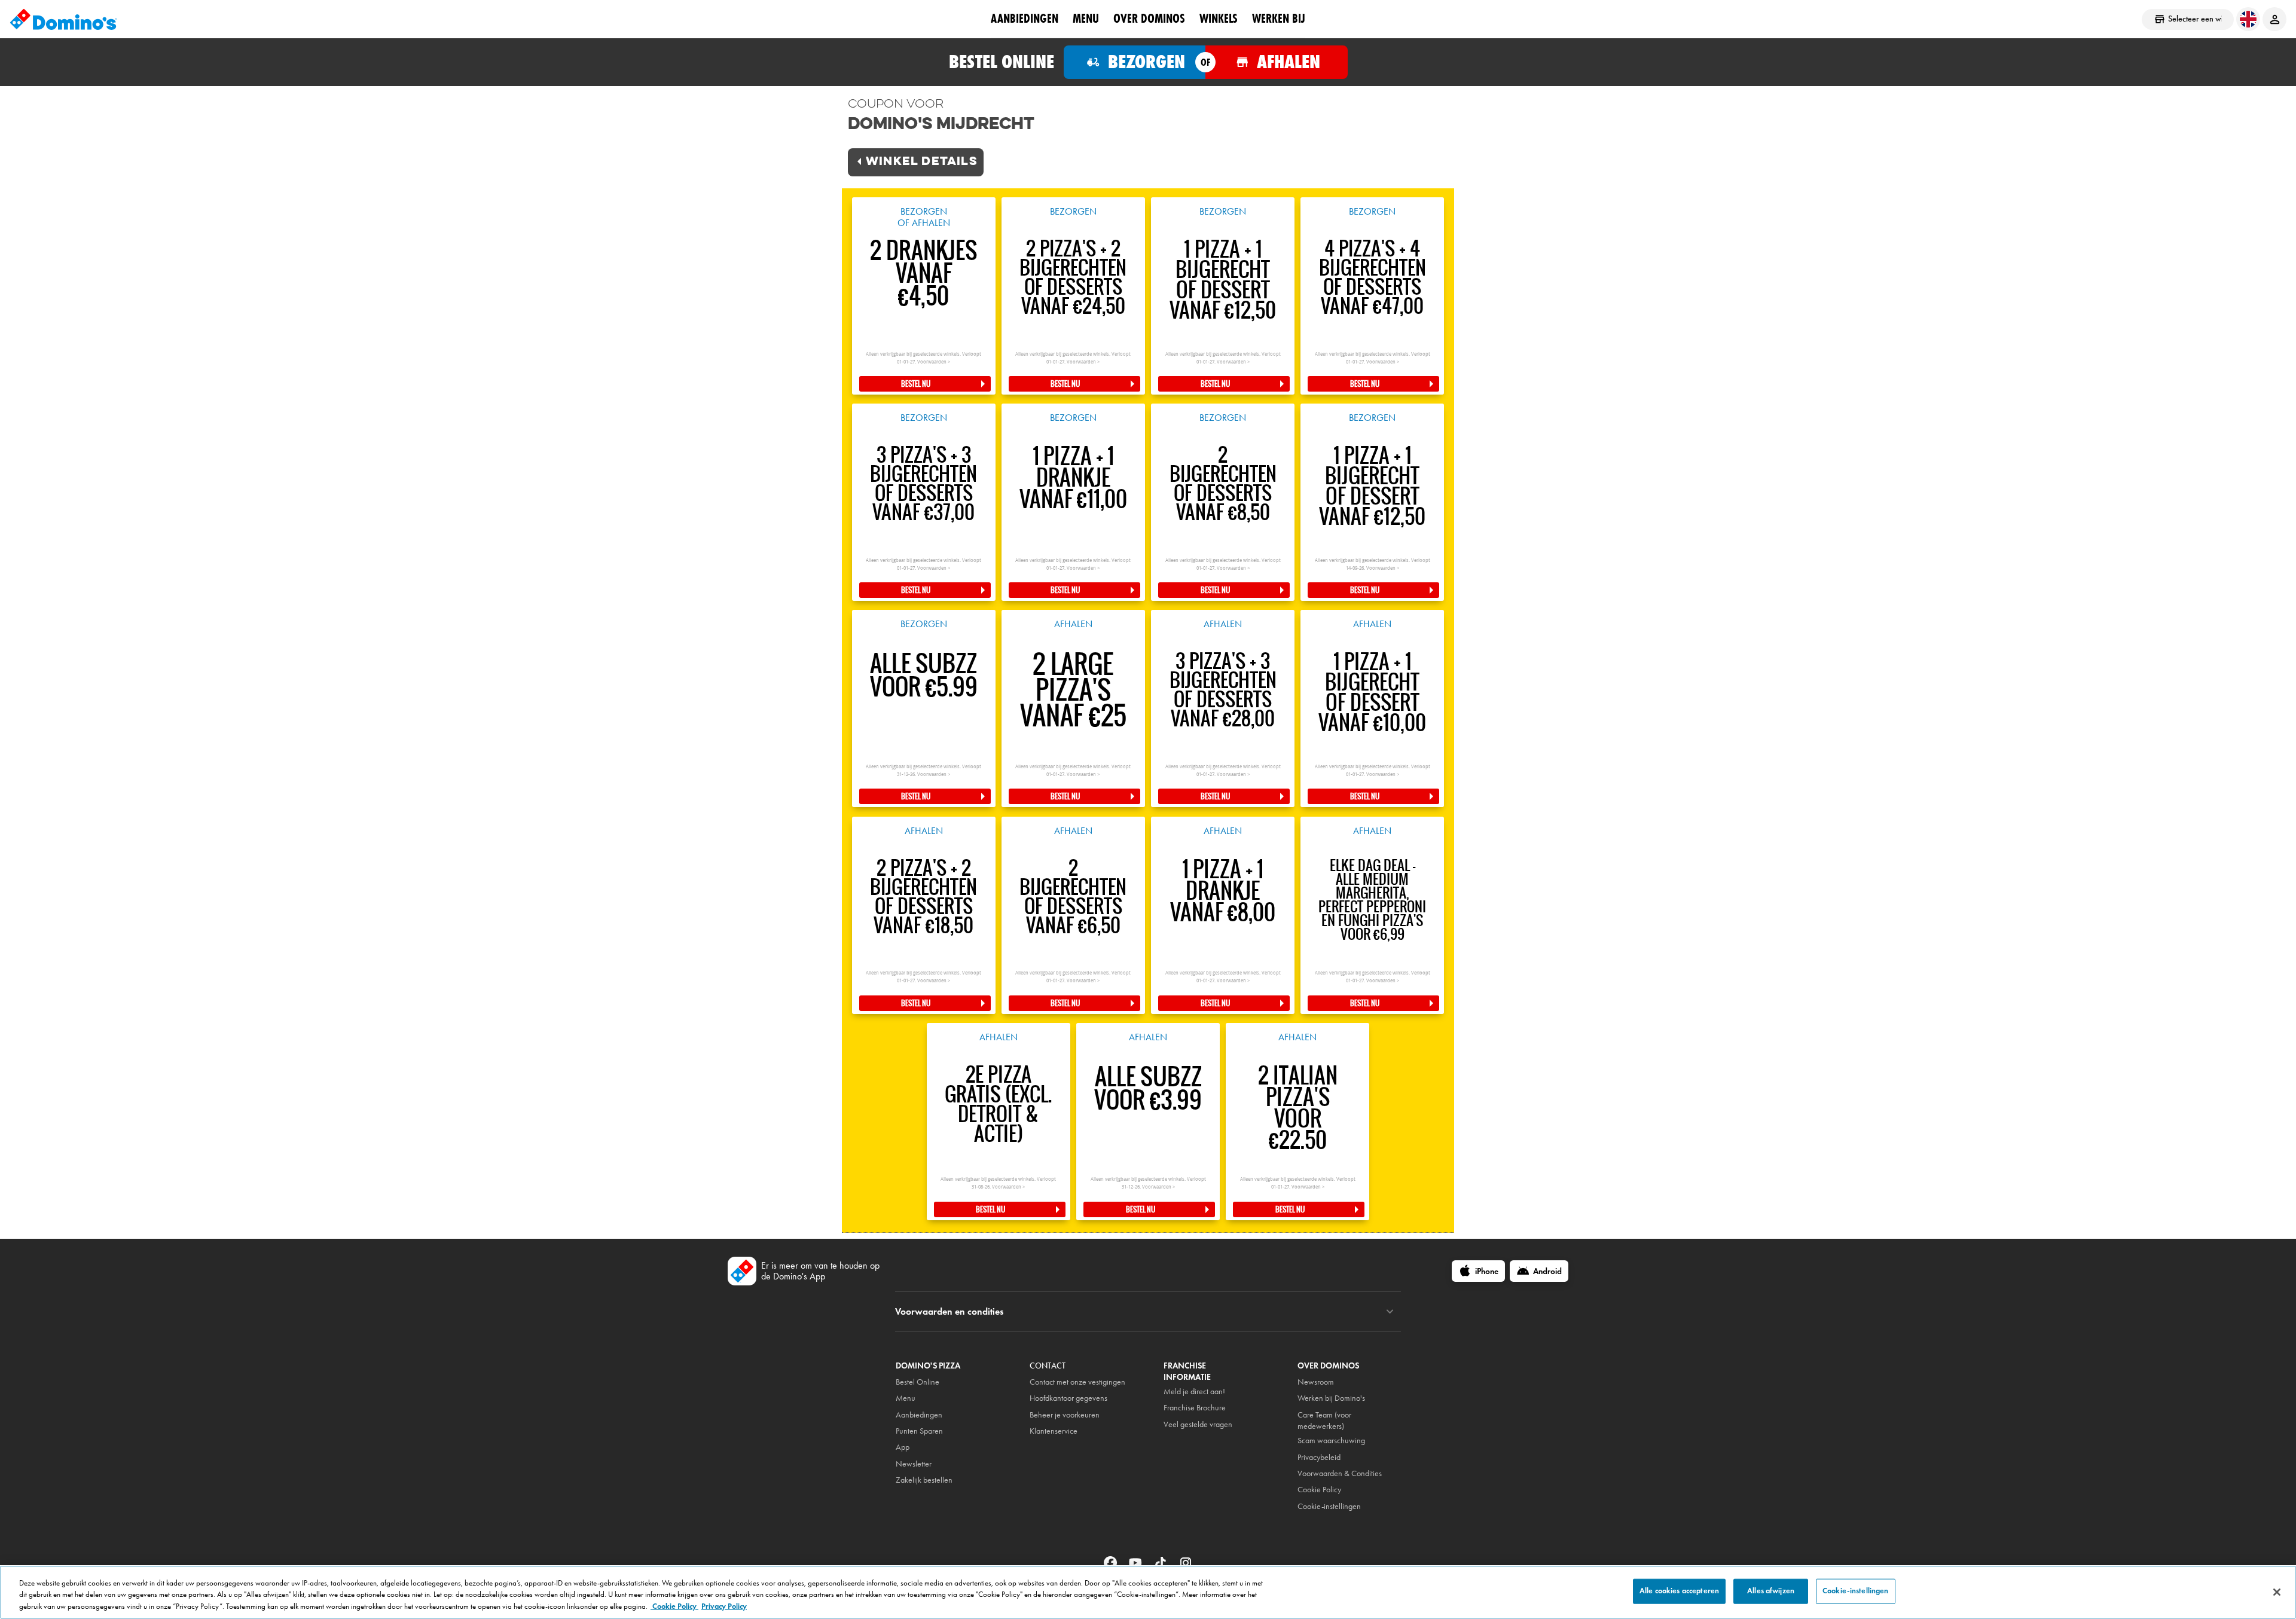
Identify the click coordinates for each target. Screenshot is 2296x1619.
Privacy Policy (724, 1606)
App (903, 1447)
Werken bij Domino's (1331, 1398)
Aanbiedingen (919, 1415)
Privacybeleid (1319, 1457)
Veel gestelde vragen (1198, 1424)
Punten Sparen (919, 1431)
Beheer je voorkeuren (1065, 1415)
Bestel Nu (916, 384)
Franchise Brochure (1195, 1408)
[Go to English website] (2248, 19)
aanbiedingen (1025, 19)
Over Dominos (1149, 19)
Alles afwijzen (1771, 1591)
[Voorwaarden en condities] (1390, 1312)
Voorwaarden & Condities (1340, 1473)
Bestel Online (918, 1382)
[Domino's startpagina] (63, 19)
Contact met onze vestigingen (1077, 1382)
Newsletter (914, 1464)
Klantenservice (1054, 1431)
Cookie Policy (674, 1606)
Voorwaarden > (934, 362)
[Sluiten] (2277, 1592)
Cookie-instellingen (1329, 1506)
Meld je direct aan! (1194, 1392)
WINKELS (1219, 19)
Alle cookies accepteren (1679, 1591)
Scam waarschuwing (1331, 1441)
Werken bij (1279, 19)
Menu (1086, 19)
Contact (1048, 1366)
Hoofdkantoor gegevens (1068, 1398)
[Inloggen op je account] (2274, 19)
